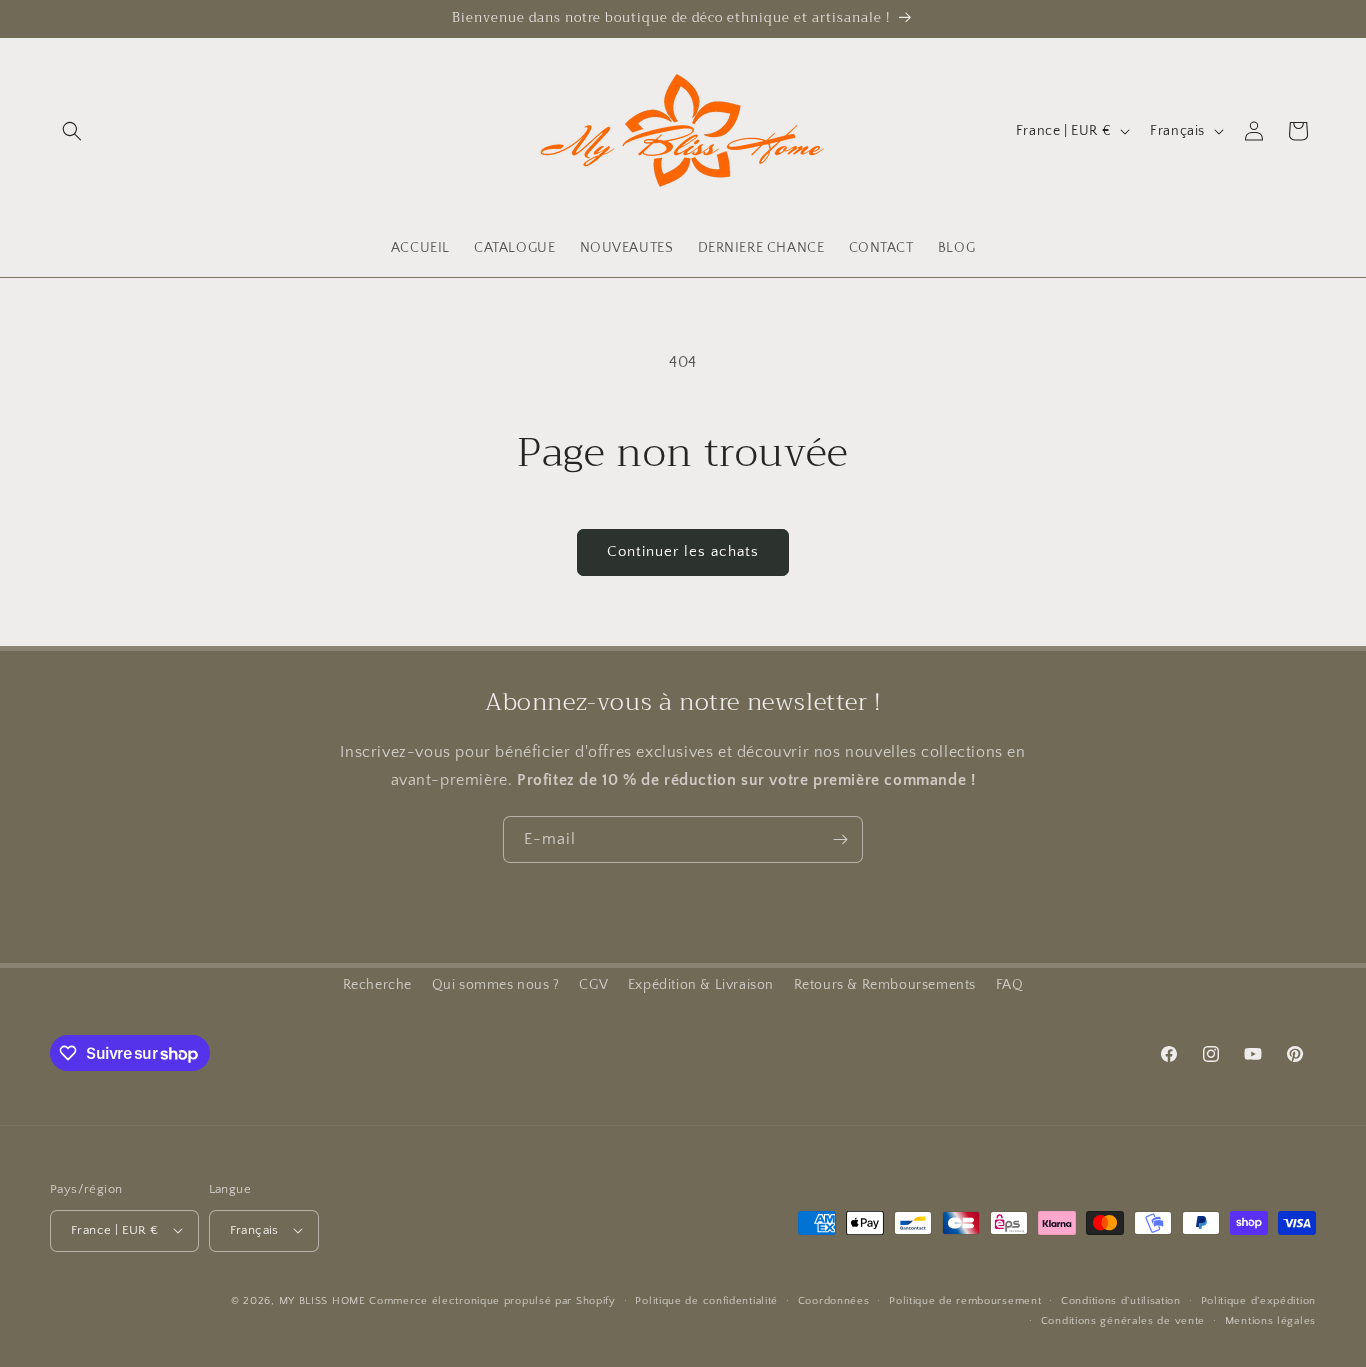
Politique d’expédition (1258, 1300)
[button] (72, 131)
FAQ (1010, 985)
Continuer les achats (683, 551)
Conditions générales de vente (1123, 1320)
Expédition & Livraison (701, 985)
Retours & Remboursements (885, 985)
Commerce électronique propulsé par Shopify (492, 1300)
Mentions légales (1270, 1320)
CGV (593, 985)
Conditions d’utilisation (1121, 1300)
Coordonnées (834, 1300)
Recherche (377, 985)
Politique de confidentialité (706, 1300)
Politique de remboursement (965, 1300)
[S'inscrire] (840, 839)
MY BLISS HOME (322, 1300)
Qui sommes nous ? (496, 985)
